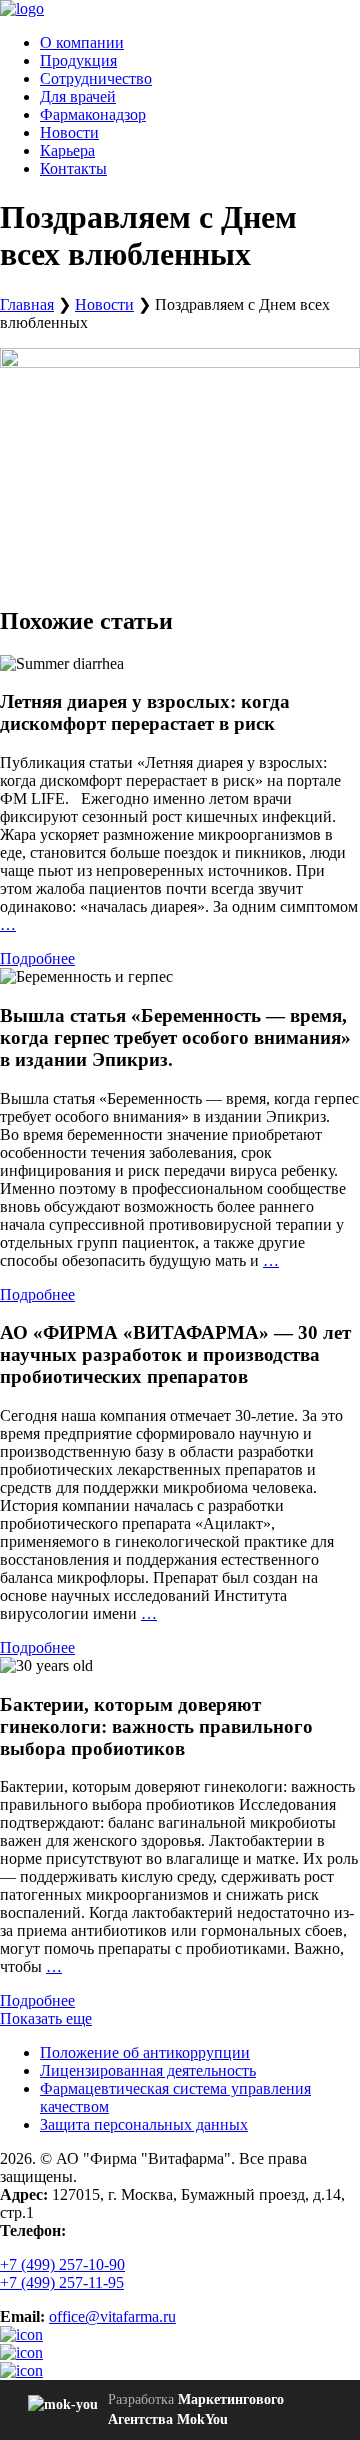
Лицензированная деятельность (148, 2070)
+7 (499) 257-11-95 (62, 2282)
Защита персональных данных (144, 2124)
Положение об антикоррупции (145, 2052)
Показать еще (46, 2018)
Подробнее (37, 958)
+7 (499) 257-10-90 (62, 2264)
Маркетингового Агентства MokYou (196, 2409)
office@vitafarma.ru (112, 2316)
